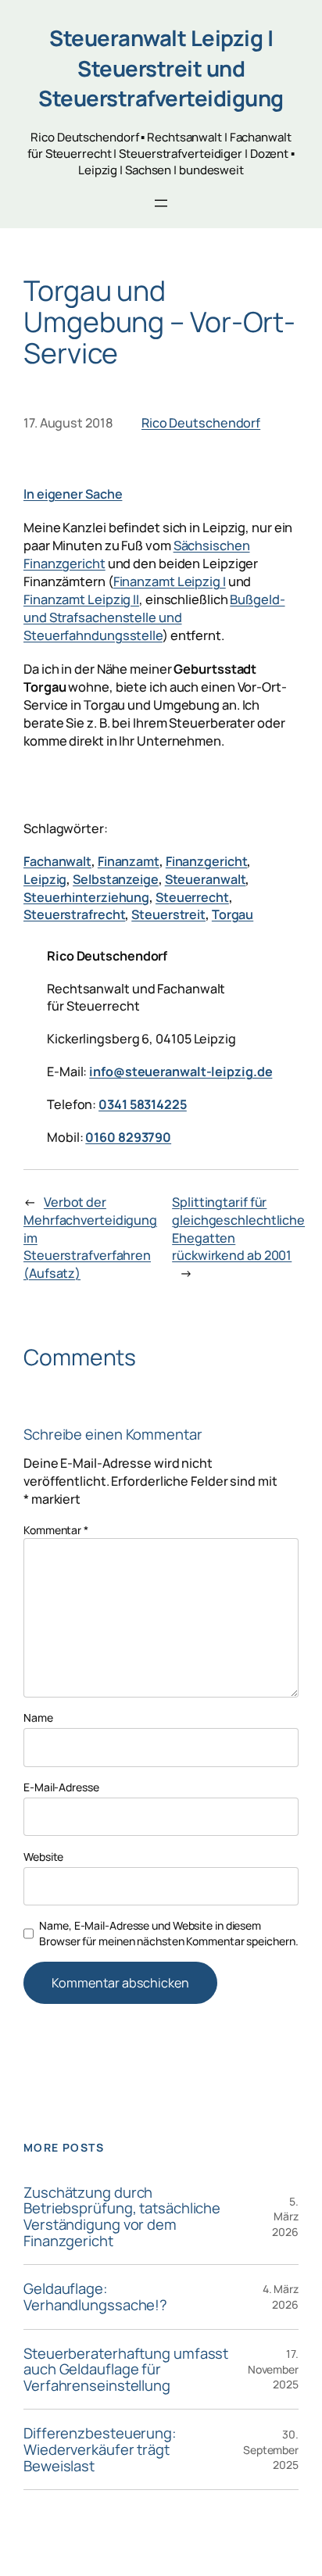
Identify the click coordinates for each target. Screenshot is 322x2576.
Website (43, 1857)
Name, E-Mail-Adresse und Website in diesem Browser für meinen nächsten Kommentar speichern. (168, 1933)
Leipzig (45, 879)
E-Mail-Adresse (61, 1787)
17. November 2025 (273, 2369)
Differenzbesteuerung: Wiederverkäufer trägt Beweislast (100, 2449)
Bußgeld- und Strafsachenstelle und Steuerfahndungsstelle (154, 617)
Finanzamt (129, 861)
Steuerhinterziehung (86, 897)
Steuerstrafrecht (74, 914)
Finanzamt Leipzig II (81, 599)
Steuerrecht (192, 897)
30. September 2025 (271, 2449)
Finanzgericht (207, 861)
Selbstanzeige (116, 879)
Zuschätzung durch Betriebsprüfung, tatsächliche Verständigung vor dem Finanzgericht (122, 2217)
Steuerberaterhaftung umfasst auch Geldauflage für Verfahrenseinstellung (126, 2370)
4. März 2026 (281, 2297)
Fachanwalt (57, 861)
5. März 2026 (285, 2216)
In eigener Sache (73, 494)
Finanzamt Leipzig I (170, 581)
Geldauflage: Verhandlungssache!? (95, 2297)
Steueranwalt (206, 879)
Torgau (233, 914)
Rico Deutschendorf (201, 423)
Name (38, 1717)
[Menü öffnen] (161, 203)
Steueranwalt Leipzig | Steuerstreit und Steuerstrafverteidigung (161, 68)
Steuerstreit (168, 914)
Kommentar (56, 1530)
